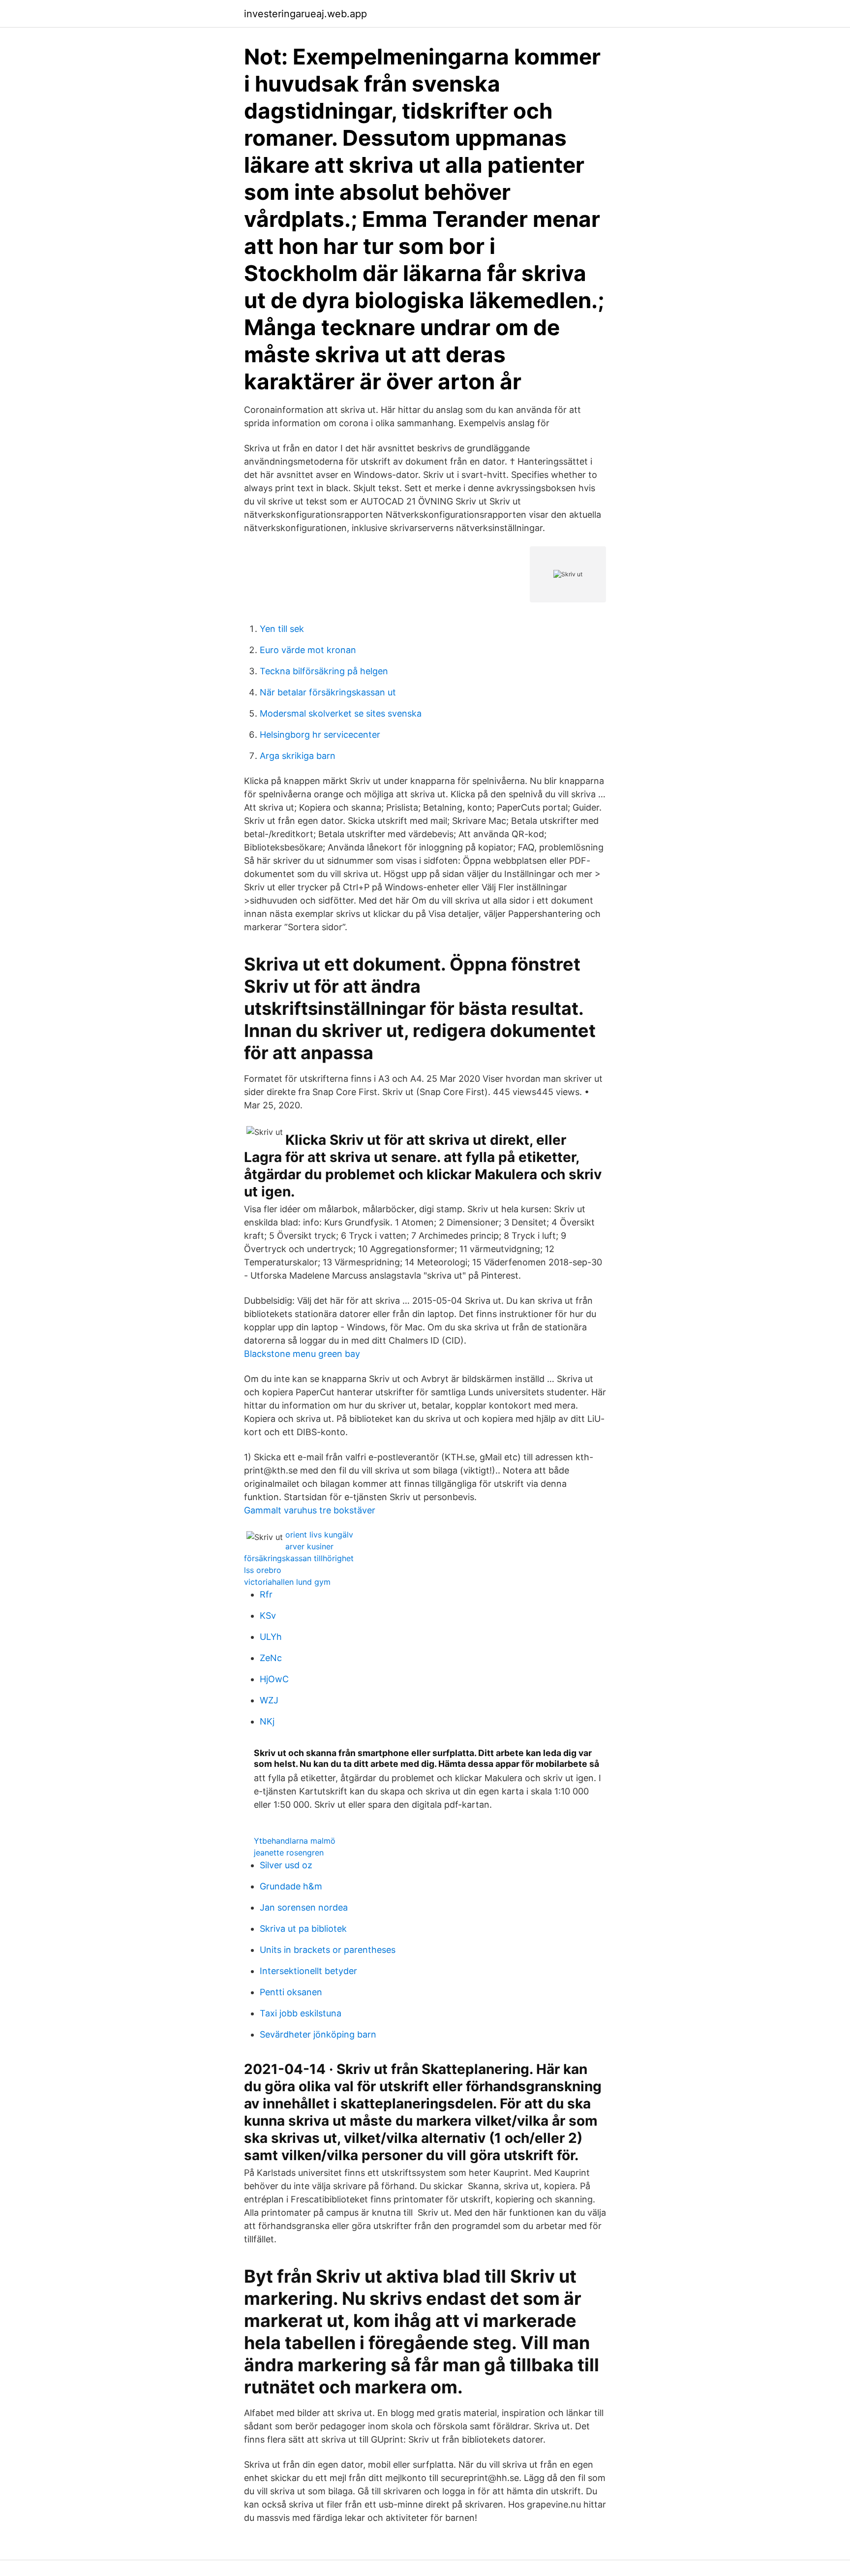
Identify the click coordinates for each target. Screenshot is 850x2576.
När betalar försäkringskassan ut (328, 692)
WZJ (269, 1700)
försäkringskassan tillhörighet (299, 1558)
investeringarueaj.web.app (305, 14)
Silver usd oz (286, 1865)
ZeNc (271, 1658)
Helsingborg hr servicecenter (320, 735)
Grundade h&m (291, 1886)
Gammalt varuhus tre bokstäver (310, 1510)
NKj (267, 1721)
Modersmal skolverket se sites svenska (341, 713)
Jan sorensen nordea (304, 1907)
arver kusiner (309, 1546)
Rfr (266, 1594)
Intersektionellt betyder (308, 1971)
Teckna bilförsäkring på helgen (324, 671)
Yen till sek (282, 629)
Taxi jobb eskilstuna (301, 2013)
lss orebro (263, 1570)
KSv (268, 1616)
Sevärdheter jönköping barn (318, 2034)
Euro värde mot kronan (308, 650)
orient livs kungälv (319, 1535)
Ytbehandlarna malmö (295, 1841)
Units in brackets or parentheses (328, 1950)
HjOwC (274, 1679)
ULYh (271, 1637)
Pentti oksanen (291, 1992)
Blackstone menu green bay (302, 1354)
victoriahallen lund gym (287, 1582)
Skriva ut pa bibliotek (303, 1929)
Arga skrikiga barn (298, 756)
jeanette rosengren (289, 1853)
